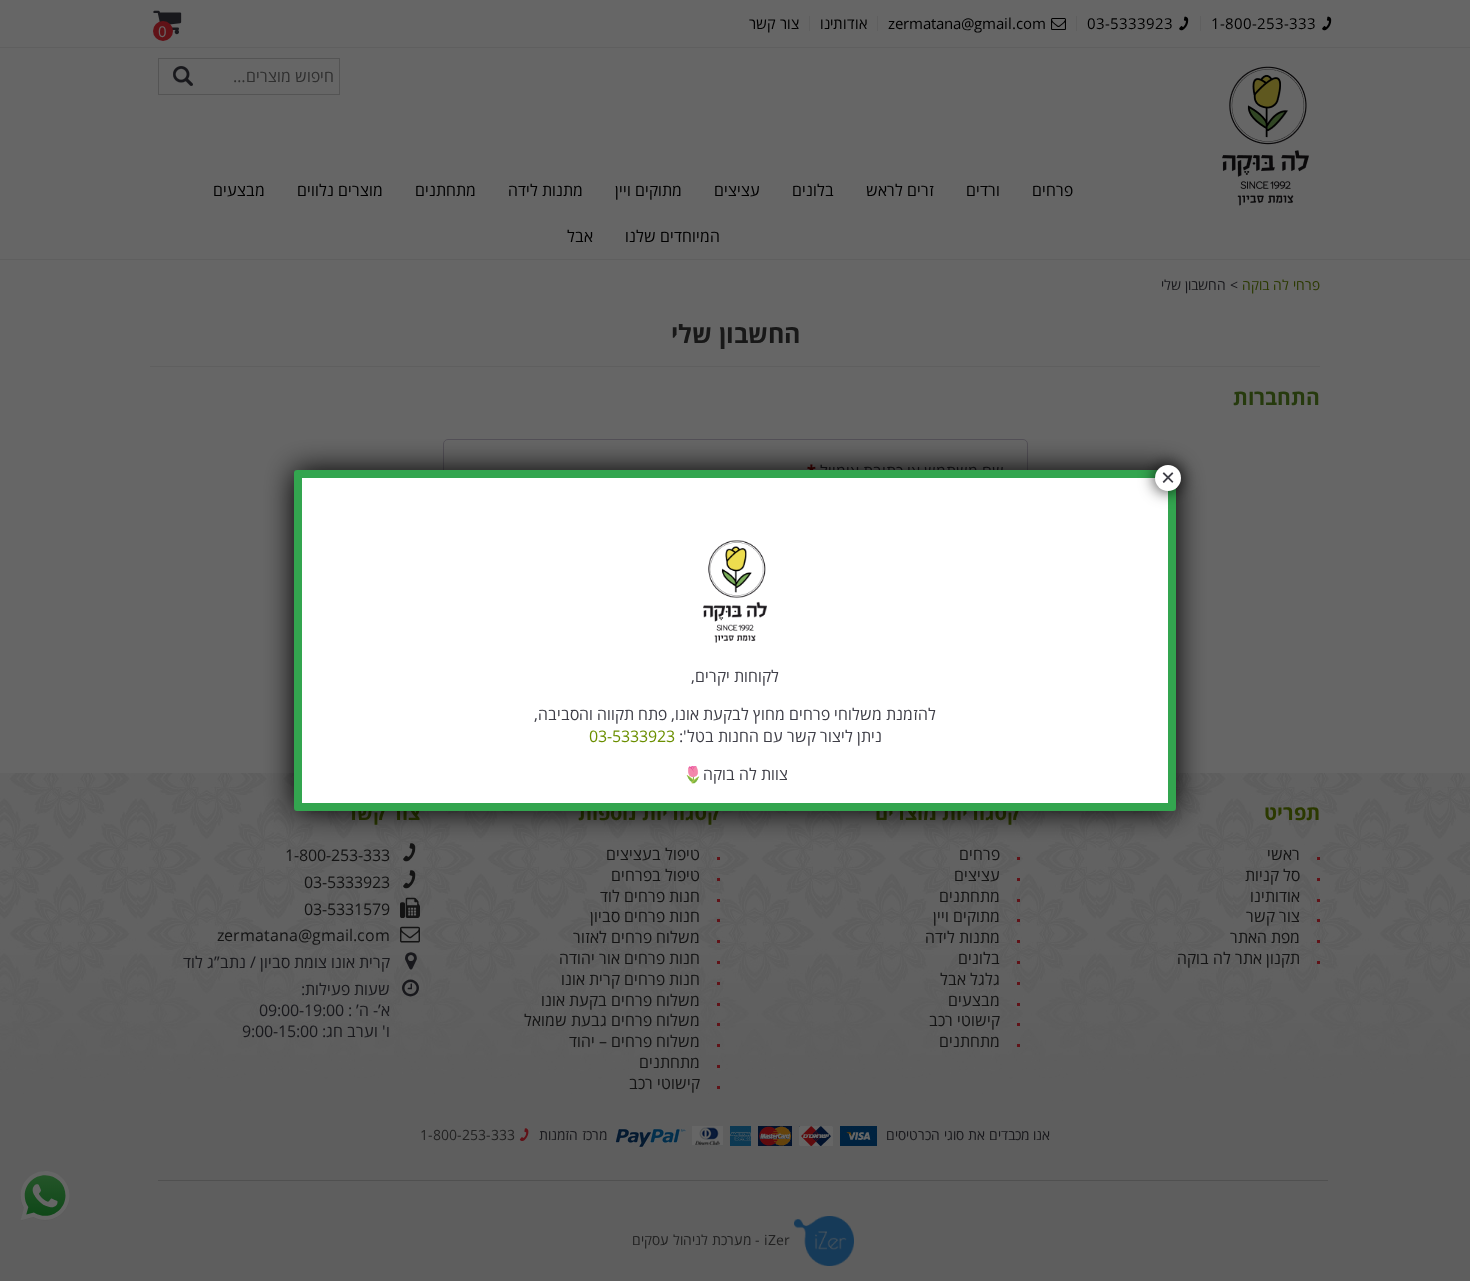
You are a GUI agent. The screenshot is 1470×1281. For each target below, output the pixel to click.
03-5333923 (632, 736)
